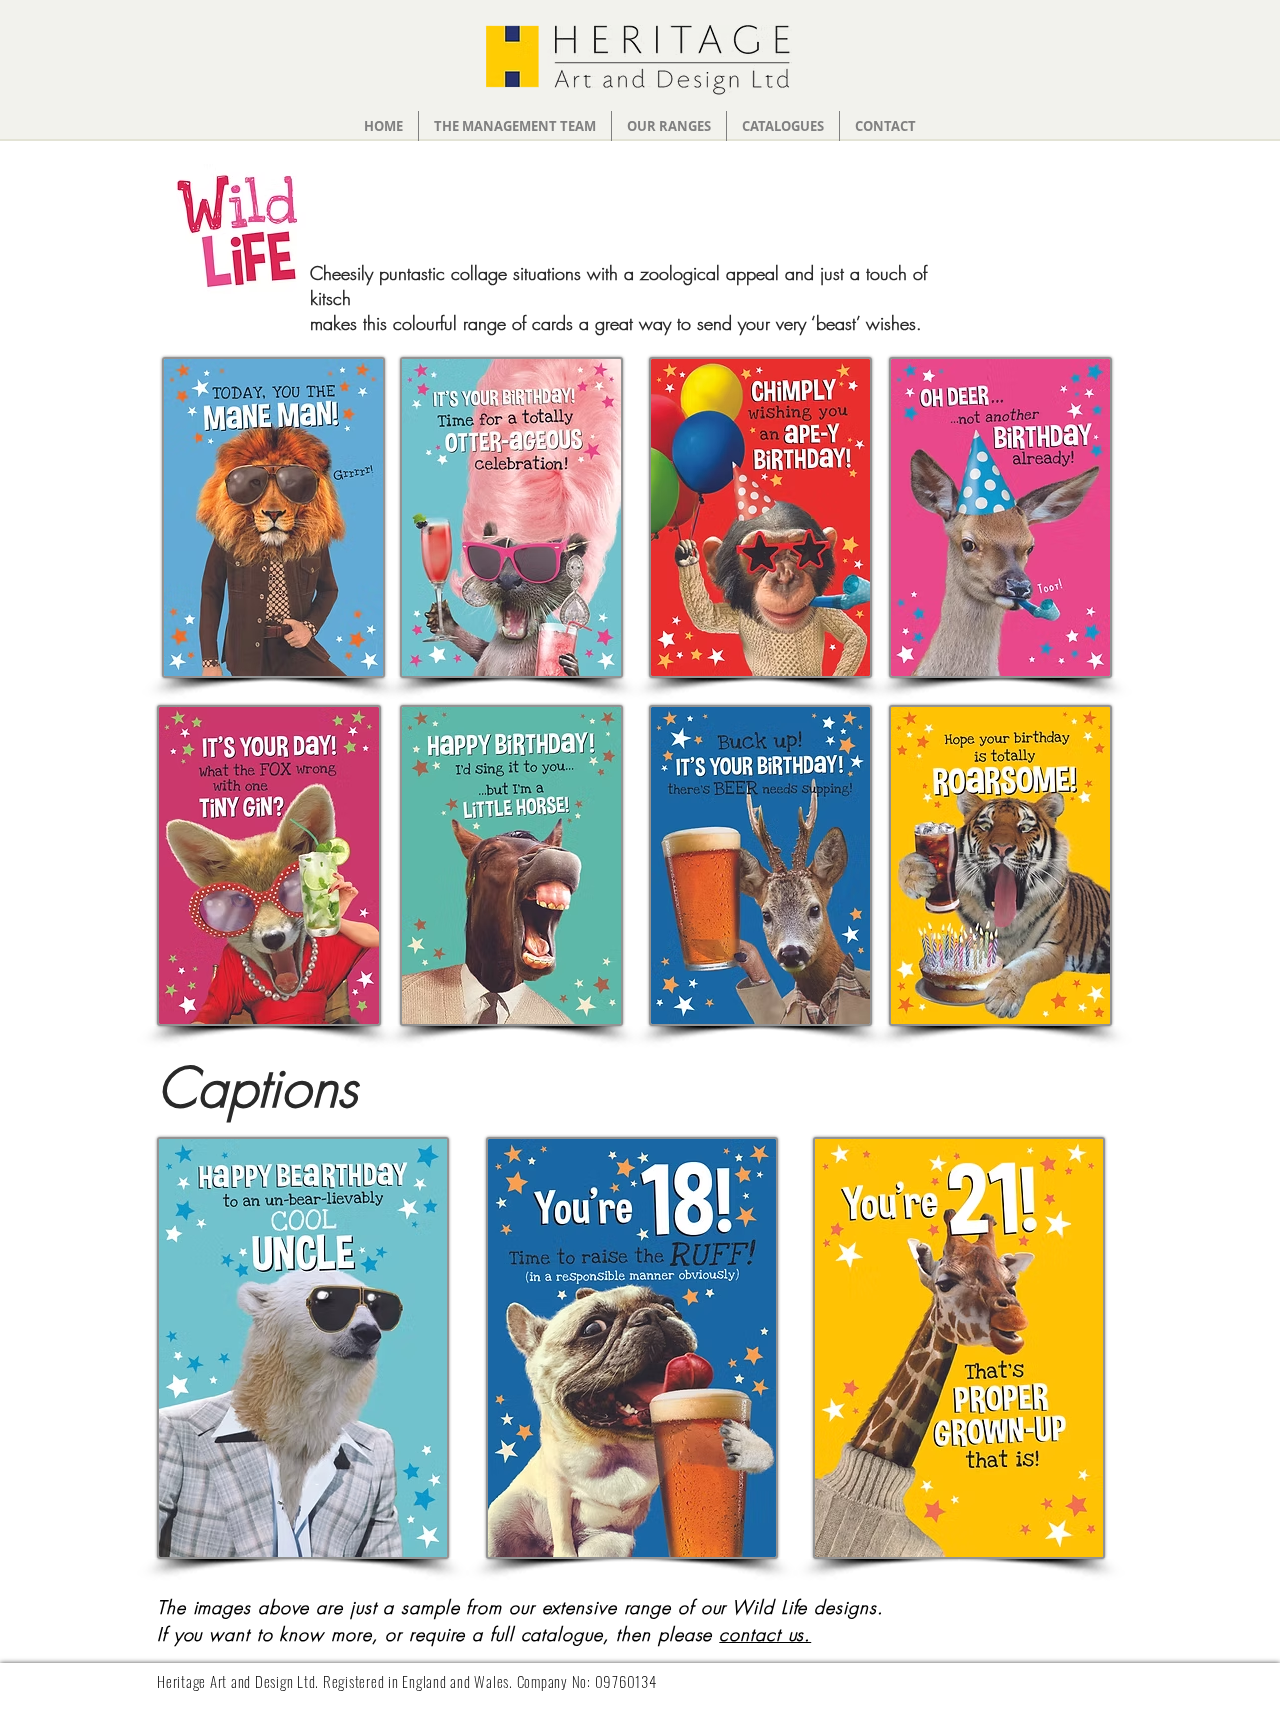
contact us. (765, 1634)
